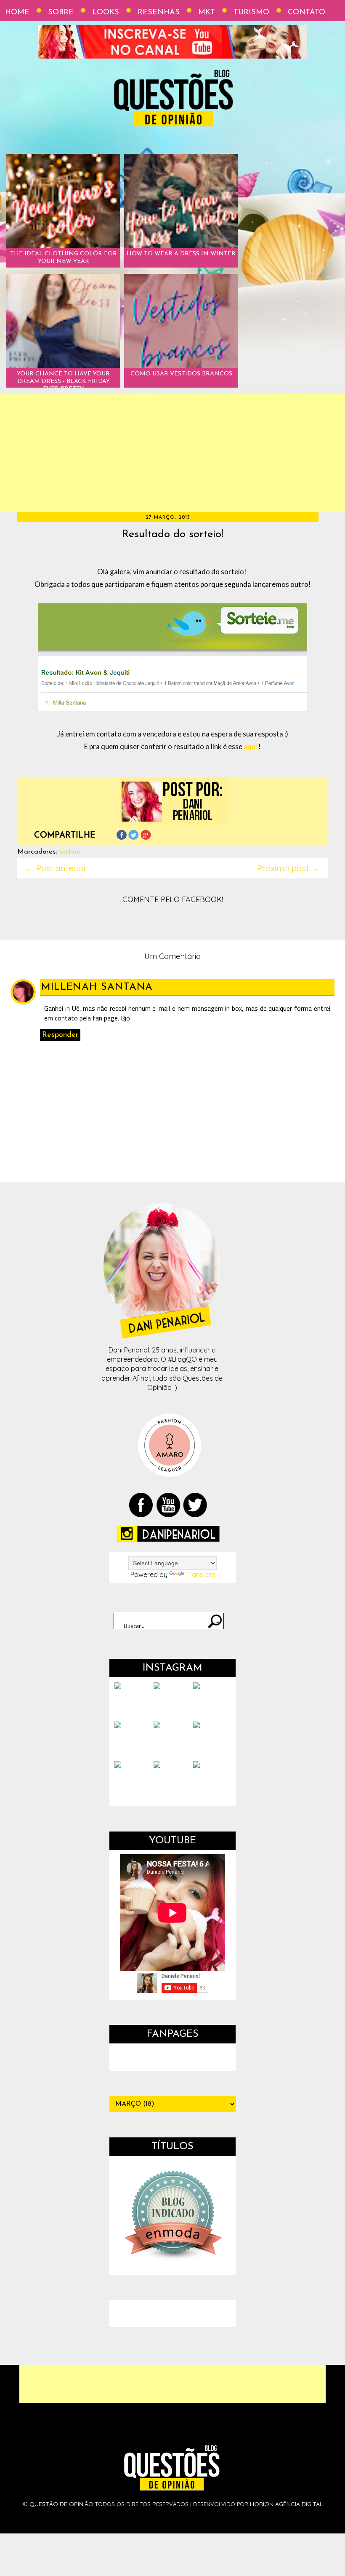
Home (17, 13)
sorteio (70, 852)
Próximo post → (288, 868)
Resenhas (159, 13)
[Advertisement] (172, 453)
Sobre (61, 13)
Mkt (207, 13)
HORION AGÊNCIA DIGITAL (286, 2504)
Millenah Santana (97, 987)
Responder (60, 1035)
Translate (200, 1575)
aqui (250, 746)
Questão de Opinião (61, 2504)
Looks (106, 13)
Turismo (251, 13)
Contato (307, 13)
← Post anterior (56, 868)
